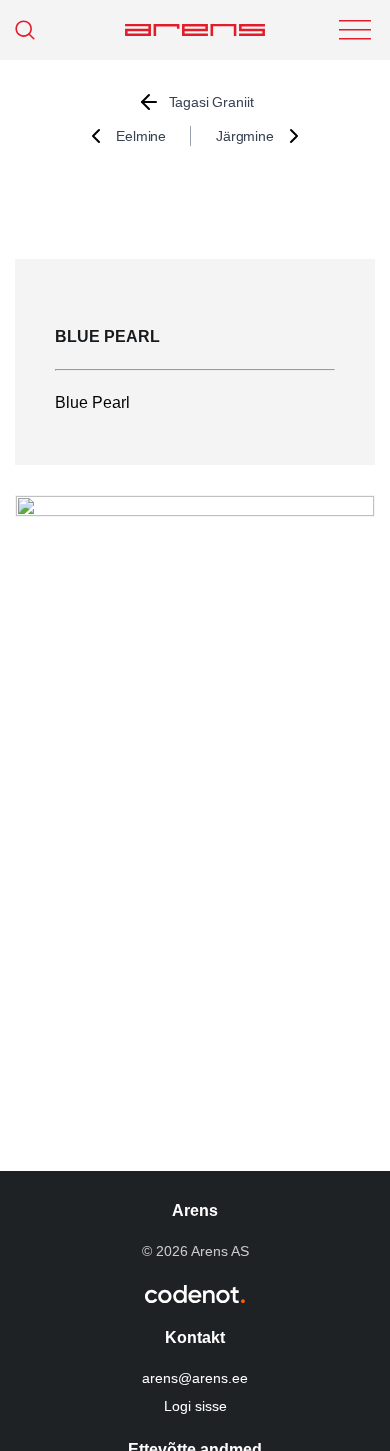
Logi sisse (195, 1406)
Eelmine (141, 136)
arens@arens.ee (195, 1378)
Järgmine (245, 136)
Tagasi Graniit (211, 102)
